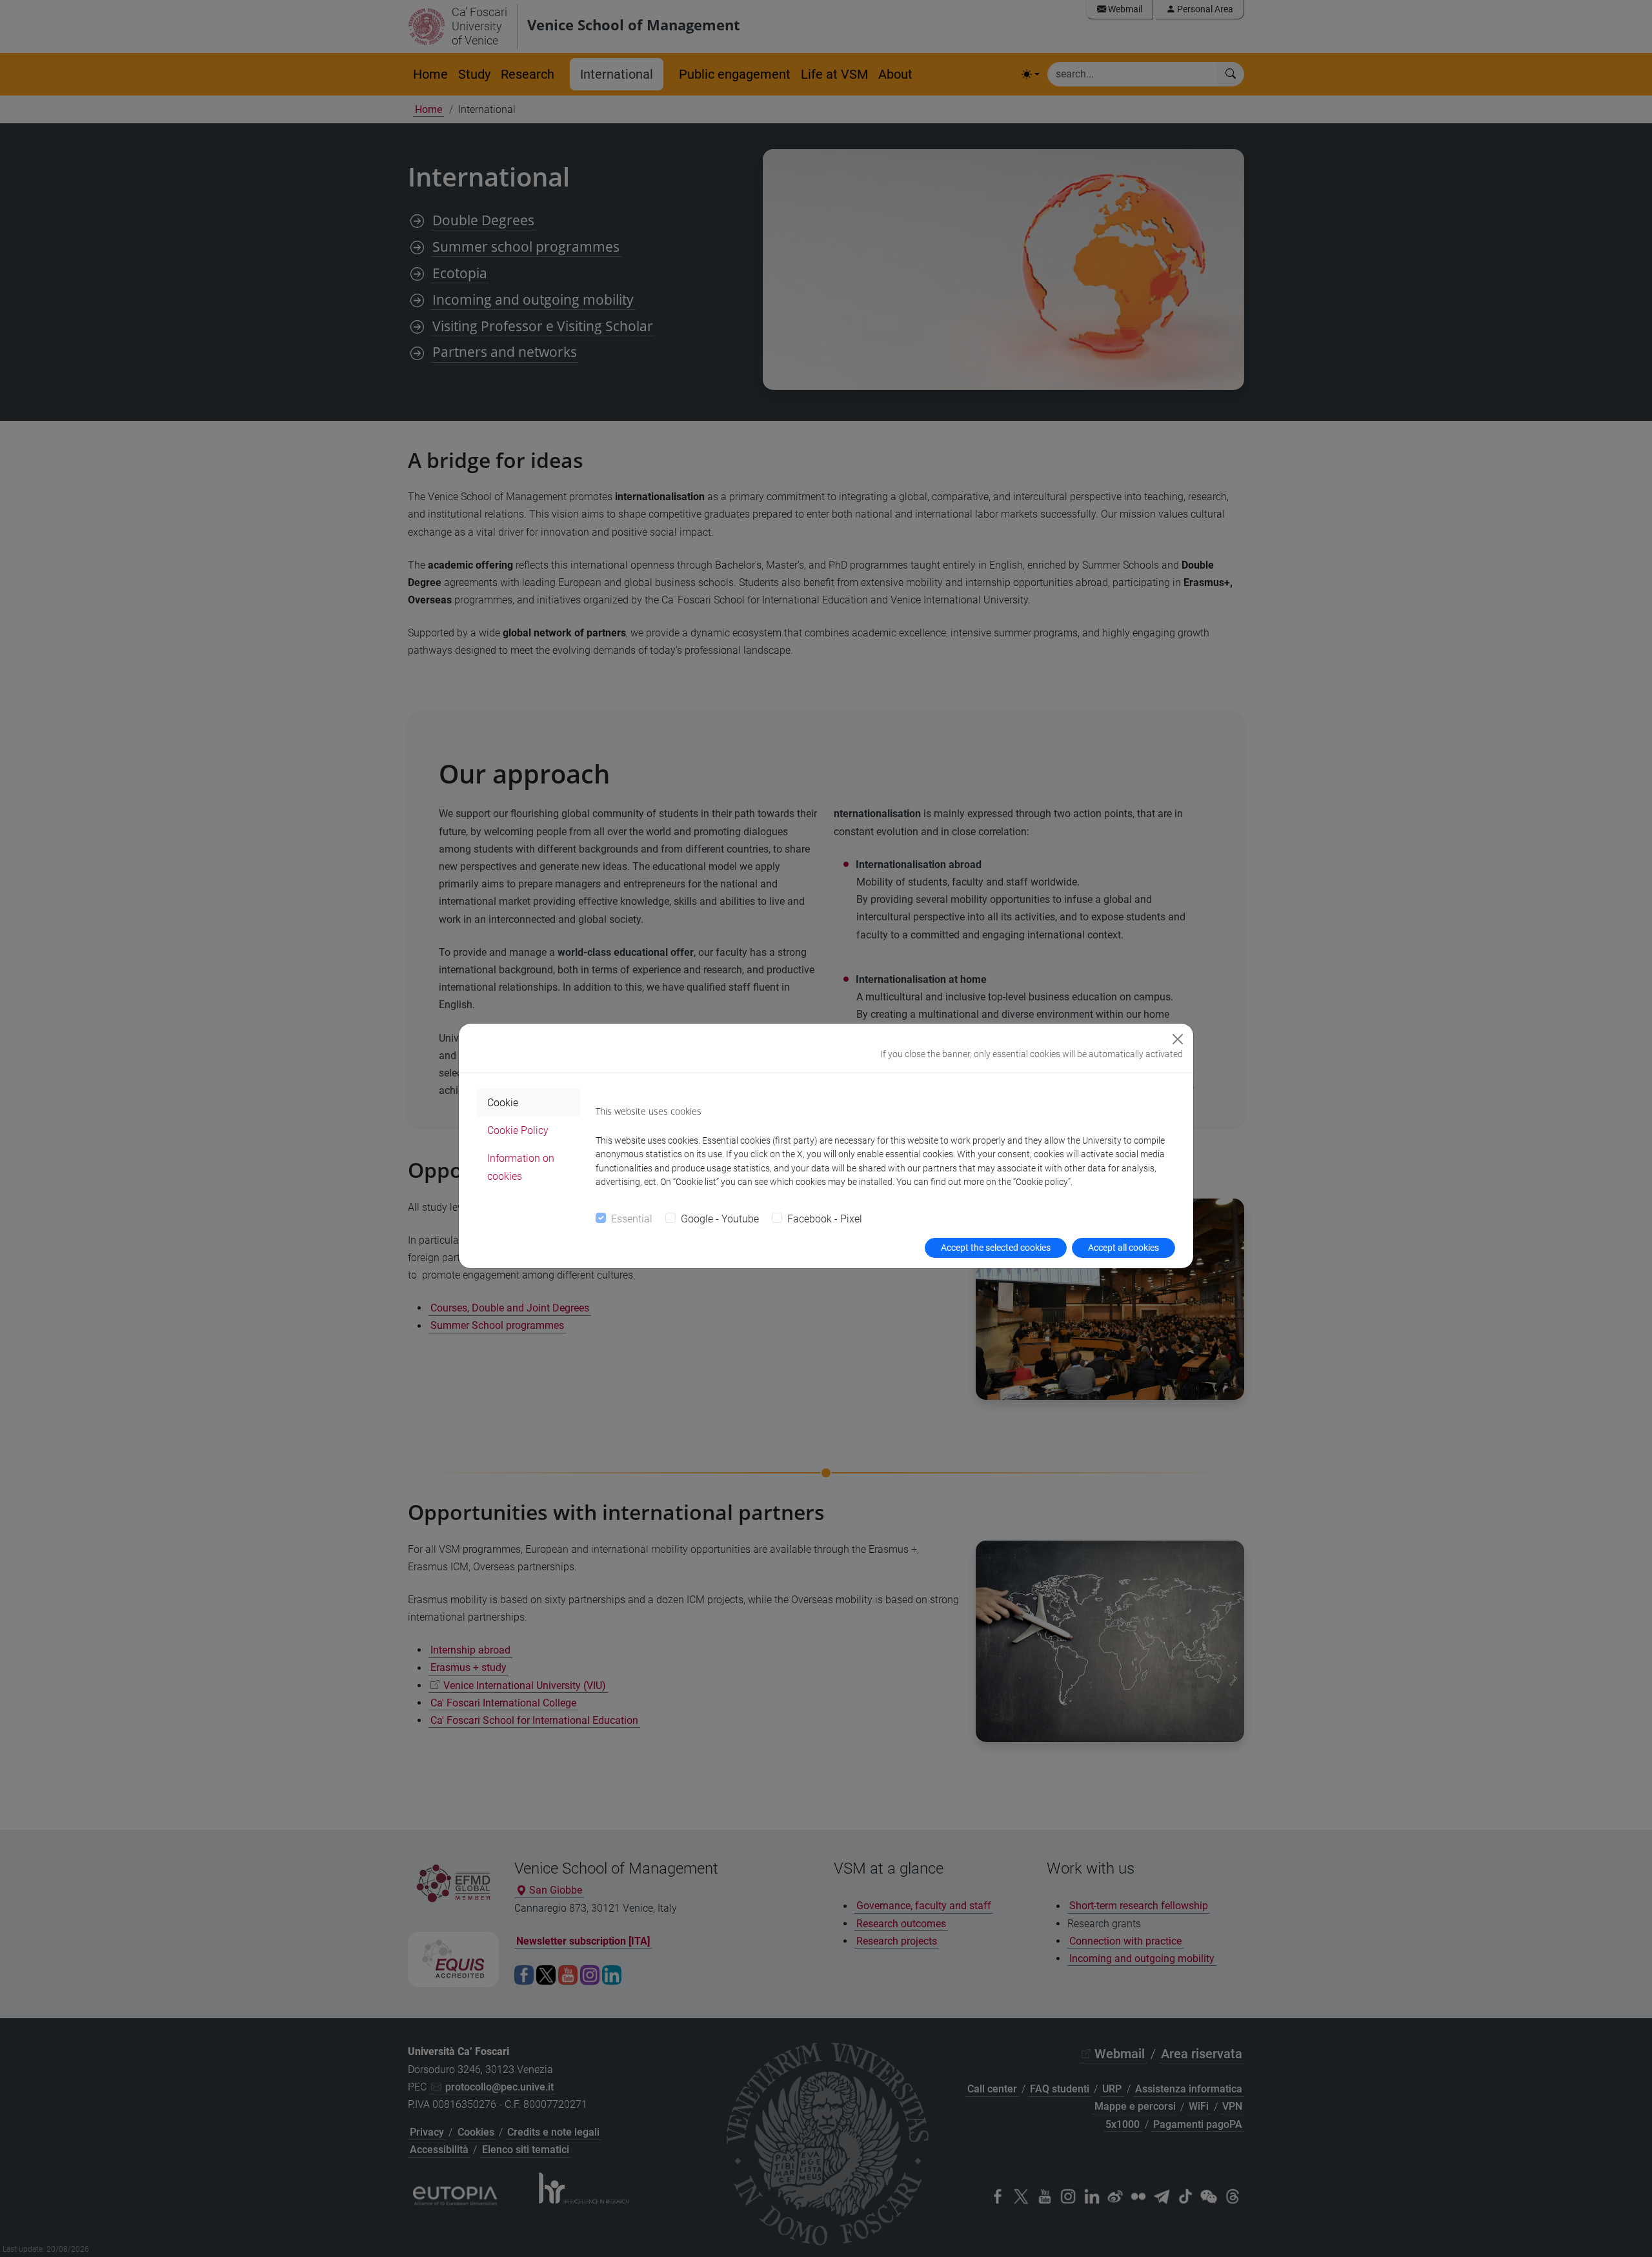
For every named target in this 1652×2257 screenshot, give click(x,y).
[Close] (1178, 1039)
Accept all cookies (1123, 1248)
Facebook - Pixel (825, 1219)
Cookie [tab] (503, 1103)
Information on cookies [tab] (521, 1167)
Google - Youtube (720, 1219)
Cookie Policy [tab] (518, 1130)
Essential (632, 1219)
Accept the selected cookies (996, 1248)
